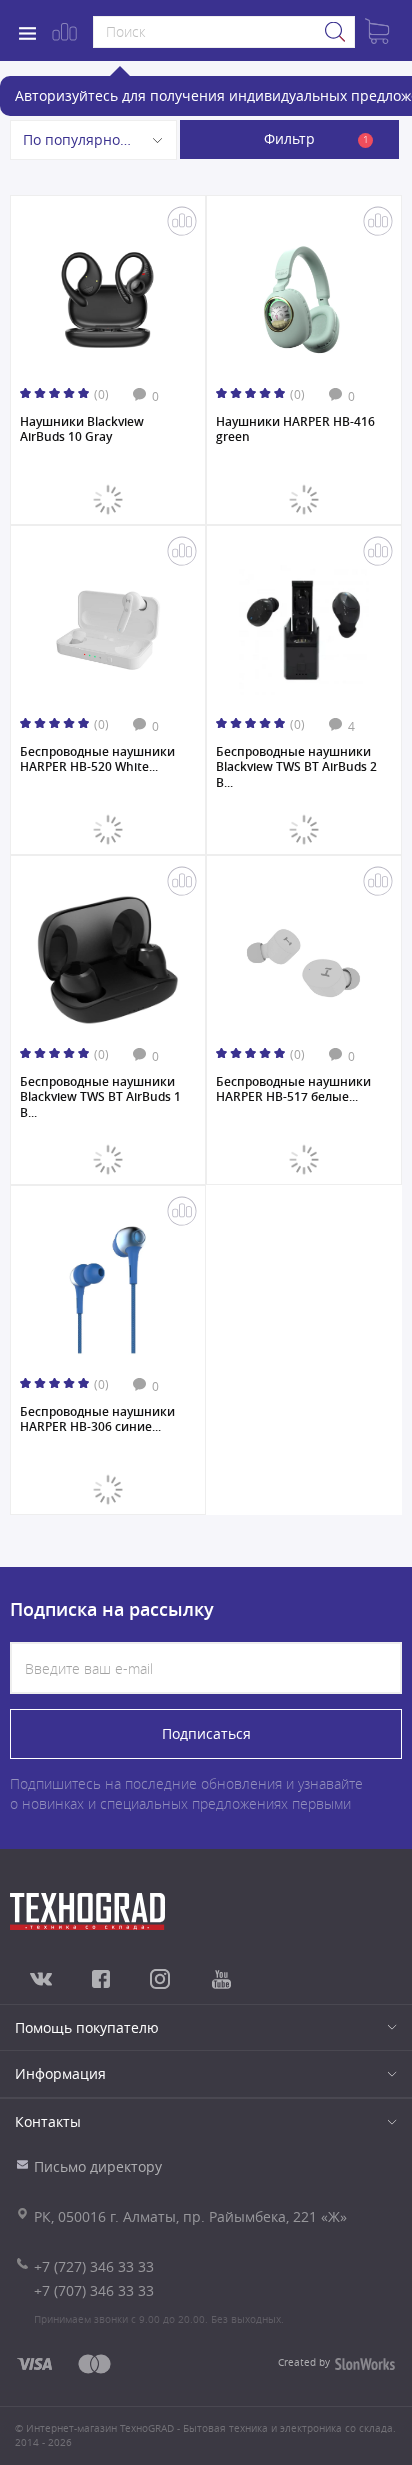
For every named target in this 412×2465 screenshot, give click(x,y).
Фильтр (316, 138)
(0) (101, 394)
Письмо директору (98, 2166)
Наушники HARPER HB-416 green (295, 430)
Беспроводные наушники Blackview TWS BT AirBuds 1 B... (100, 1096)
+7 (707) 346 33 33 (94, 2290)
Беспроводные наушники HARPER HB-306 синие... (97, 1420)
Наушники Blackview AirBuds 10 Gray (82, 430)
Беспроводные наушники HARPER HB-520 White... (97, 760)
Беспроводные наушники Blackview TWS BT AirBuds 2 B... (296, 766)
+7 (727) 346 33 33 (94, 2266)
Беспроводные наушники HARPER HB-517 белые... (293, 1090)
